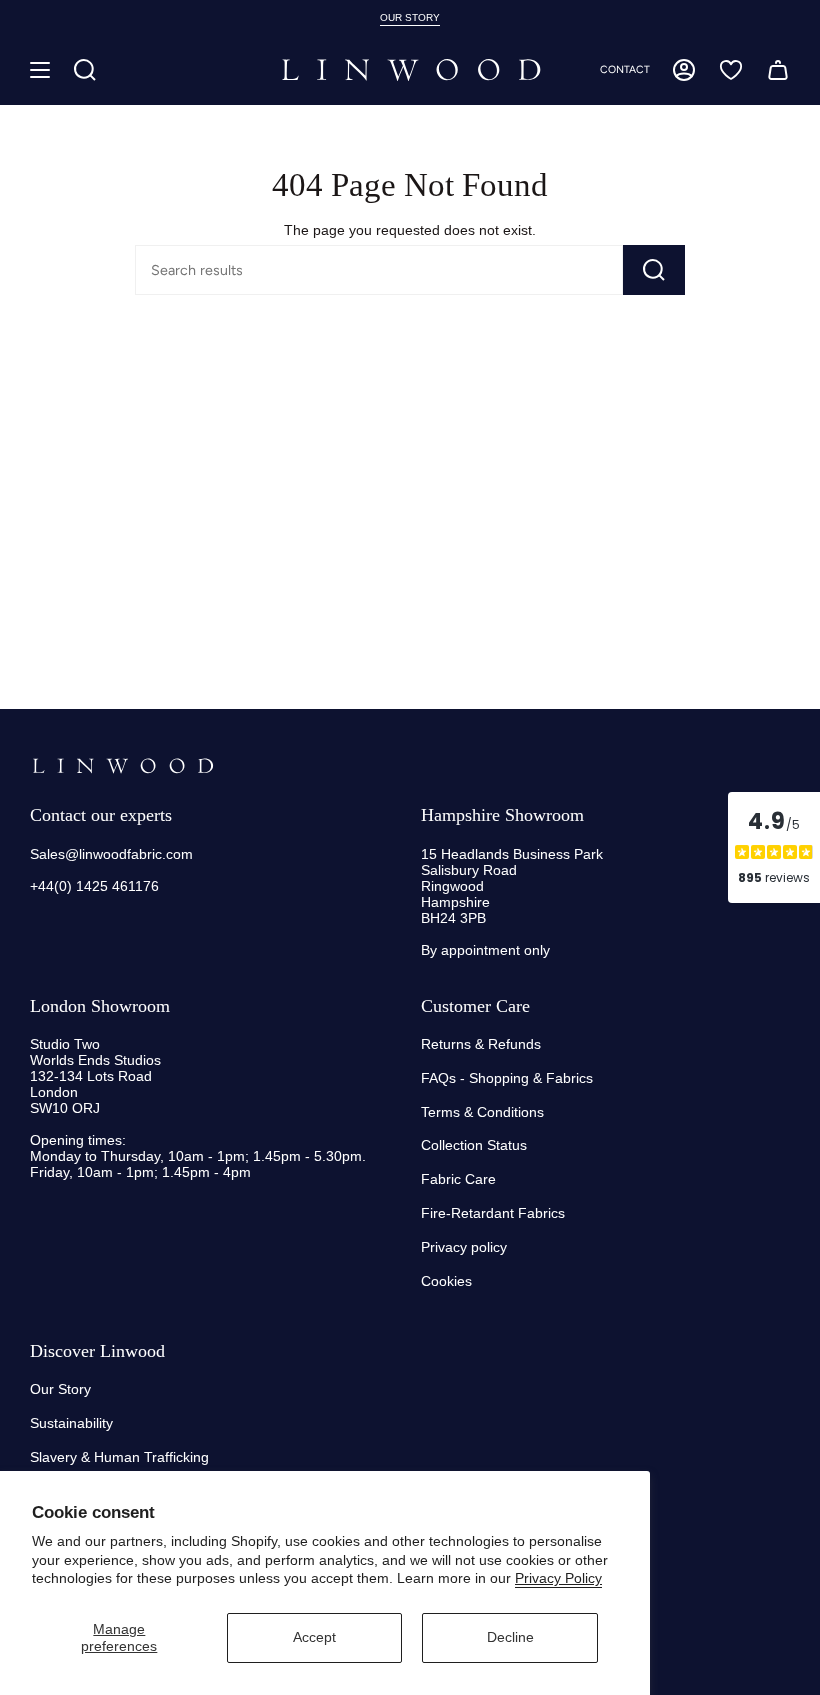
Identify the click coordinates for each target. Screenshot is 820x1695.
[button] (85, 70)
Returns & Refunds (481, 1044)
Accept (314, 1637)
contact (625, 69)
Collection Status (474, 1145)
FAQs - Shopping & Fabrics (507, 1078)
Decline (510, 1637)
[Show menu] (40, 70)
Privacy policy (464, 1247)
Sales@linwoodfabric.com (111, 854)
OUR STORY (410, 17)
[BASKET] (778, 70)
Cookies (446, 1281)
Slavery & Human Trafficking (119, 1457)
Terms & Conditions (482, 1112)
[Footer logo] (122, 766)
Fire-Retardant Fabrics (493, 1213)
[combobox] (346, 270)
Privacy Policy (558, 1578)
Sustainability (71, 1423)
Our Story (60, 1389)
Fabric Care (458, 1179)
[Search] (654, 270)
